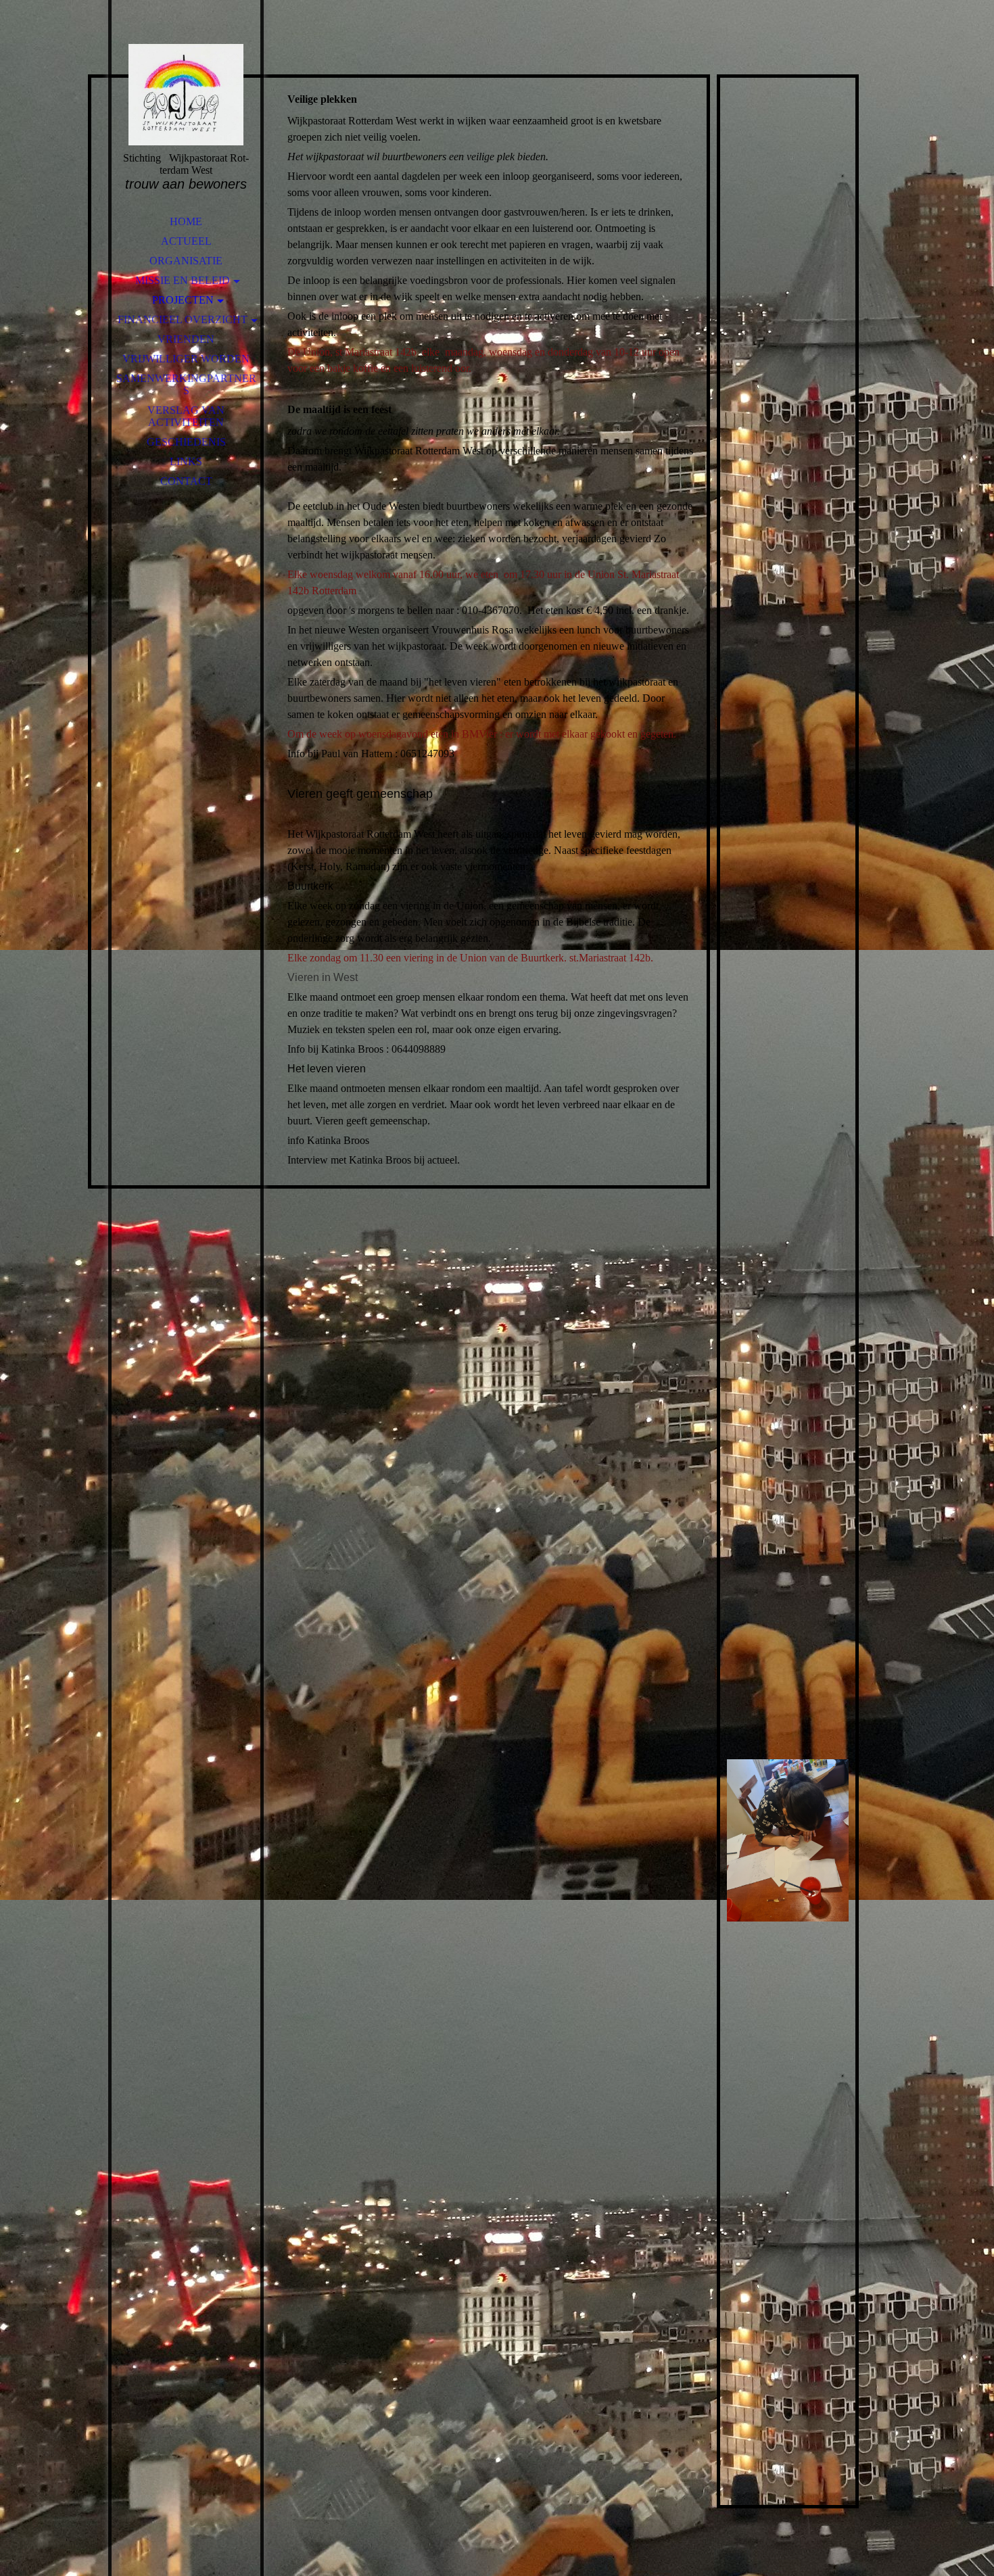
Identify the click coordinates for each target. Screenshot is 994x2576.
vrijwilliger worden (186, 359)
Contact (186, 481)
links (186, 461)
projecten (183, 300)
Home (186, 221)
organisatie (186, 261)
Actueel (186, 241)
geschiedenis (186, 442)
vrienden (186, 339)
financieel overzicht (183, 319)
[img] (186, 95)
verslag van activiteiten (186, 416)
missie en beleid (183, 280)
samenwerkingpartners (186, 384)
